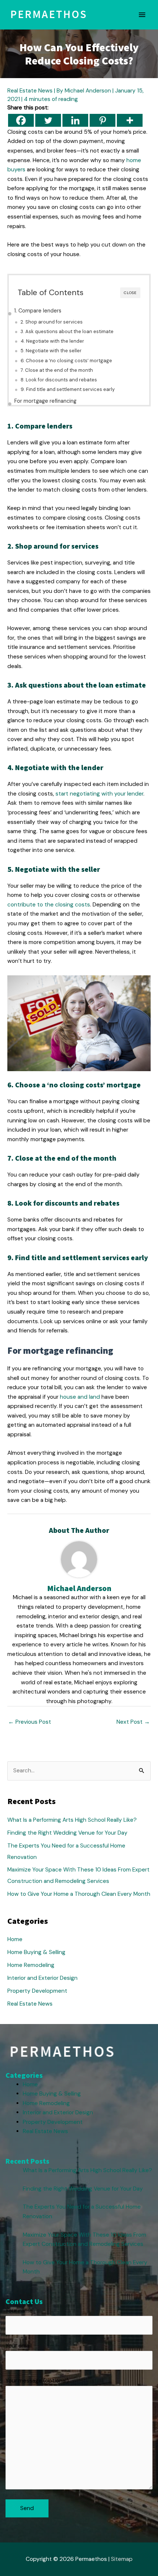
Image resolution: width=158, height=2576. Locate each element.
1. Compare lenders (38, 311)
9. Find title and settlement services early (68, 389)
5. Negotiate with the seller (51, 351)
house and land (80, 1397)
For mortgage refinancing (45, 401)
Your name (19, 2311)
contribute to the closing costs (49, 905)
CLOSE (130, 293)
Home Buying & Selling (36, 1952)
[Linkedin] (75, 120)
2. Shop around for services (52, 322)
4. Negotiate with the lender (52, 341)
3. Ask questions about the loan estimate (67, 331)
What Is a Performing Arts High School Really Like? (72, 1820)
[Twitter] (48, 120)
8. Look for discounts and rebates (59, 380)
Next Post (133, 1722)
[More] (130, 120)
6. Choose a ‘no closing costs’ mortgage (66, 361)
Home (15, 1939)
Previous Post (30, 1722)
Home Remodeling (31, 1965)
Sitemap (122, 2559)
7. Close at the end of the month (57, 370)
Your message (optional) (37, 2381)
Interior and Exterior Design (42, 1978)
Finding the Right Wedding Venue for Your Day (67, 1833)
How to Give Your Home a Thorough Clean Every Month (79, 1894)
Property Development (37, 1991)
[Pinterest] (103, 120)
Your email (19, 2346)
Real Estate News (30, 91)
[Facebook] (21, 120)
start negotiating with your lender (99, 794)
